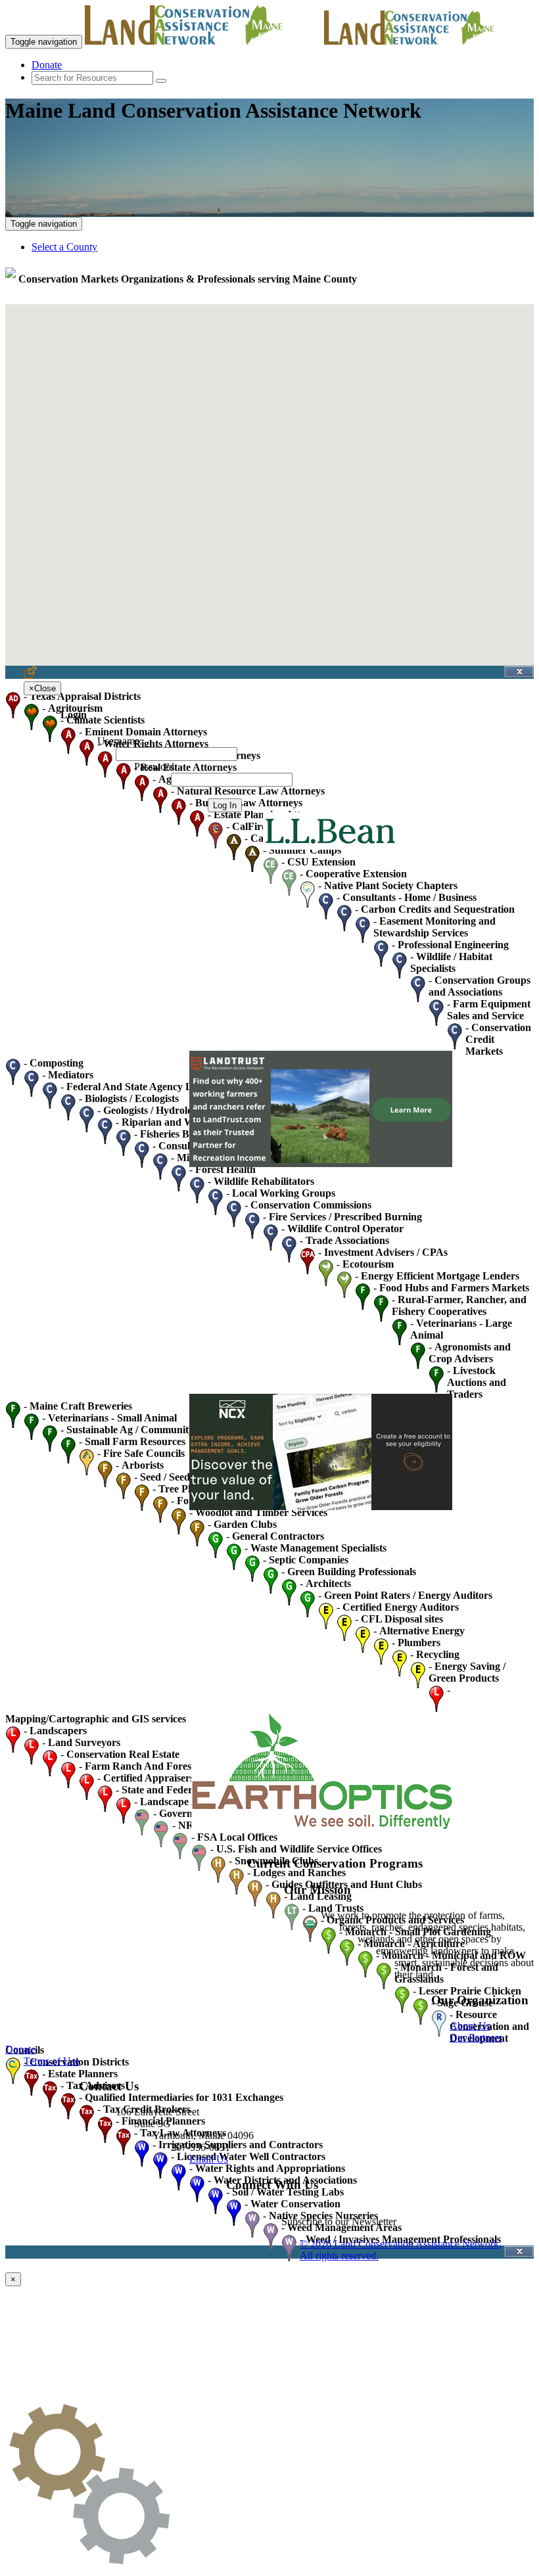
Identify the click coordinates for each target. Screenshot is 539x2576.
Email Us (209, 2159)
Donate (47, 65)
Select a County (64, 247)
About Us (470, 2026)
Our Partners (476, 2037)
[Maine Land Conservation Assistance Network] (203, 41)
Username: (120, 741)
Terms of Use (52, 2061)
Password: (155, 767)
